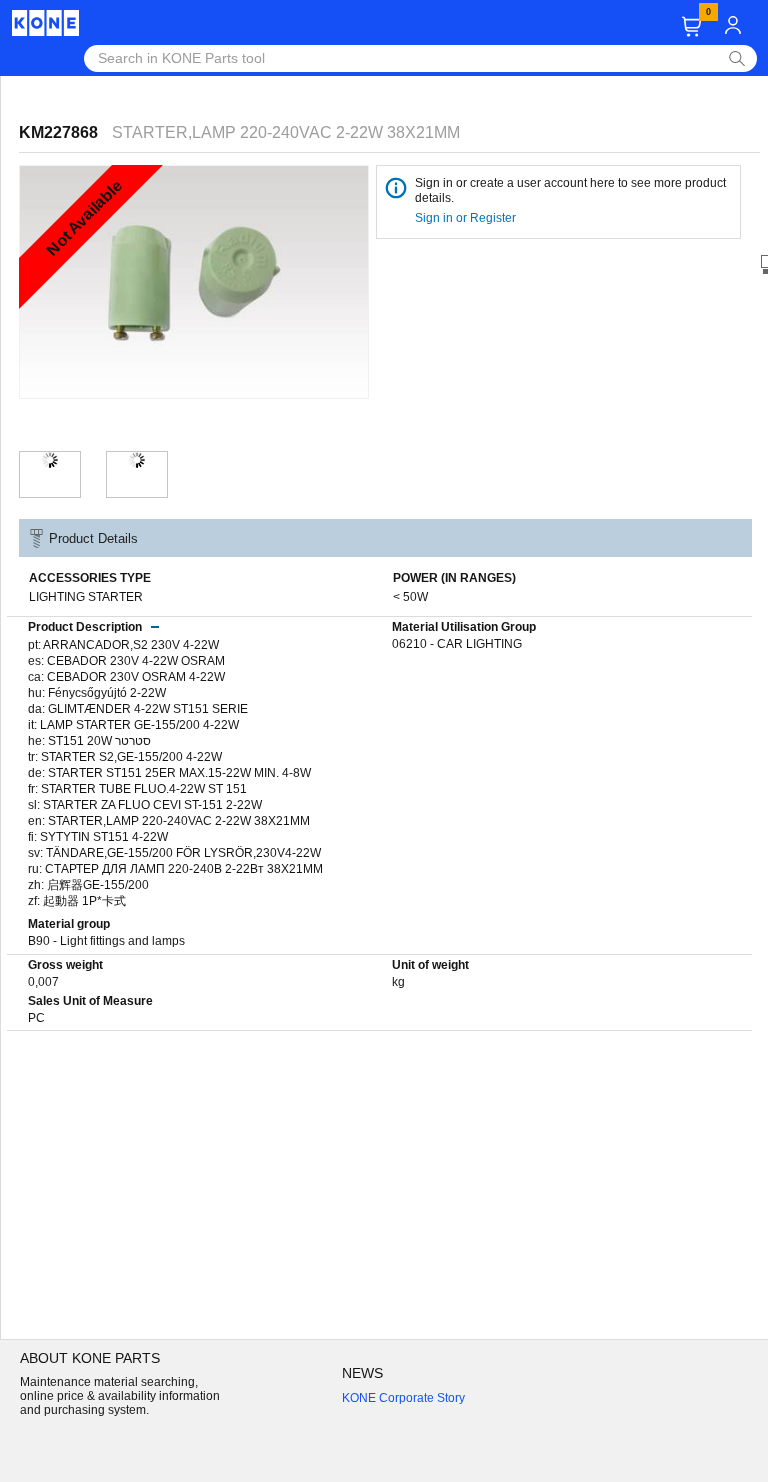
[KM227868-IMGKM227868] (137, 460)
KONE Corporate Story (403, 1398)
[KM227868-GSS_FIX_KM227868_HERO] (50, 460)
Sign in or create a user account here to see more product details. (570, 190)
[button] (691, 26)
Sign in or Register (467, 218)
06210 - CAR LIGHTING (457, 644)
